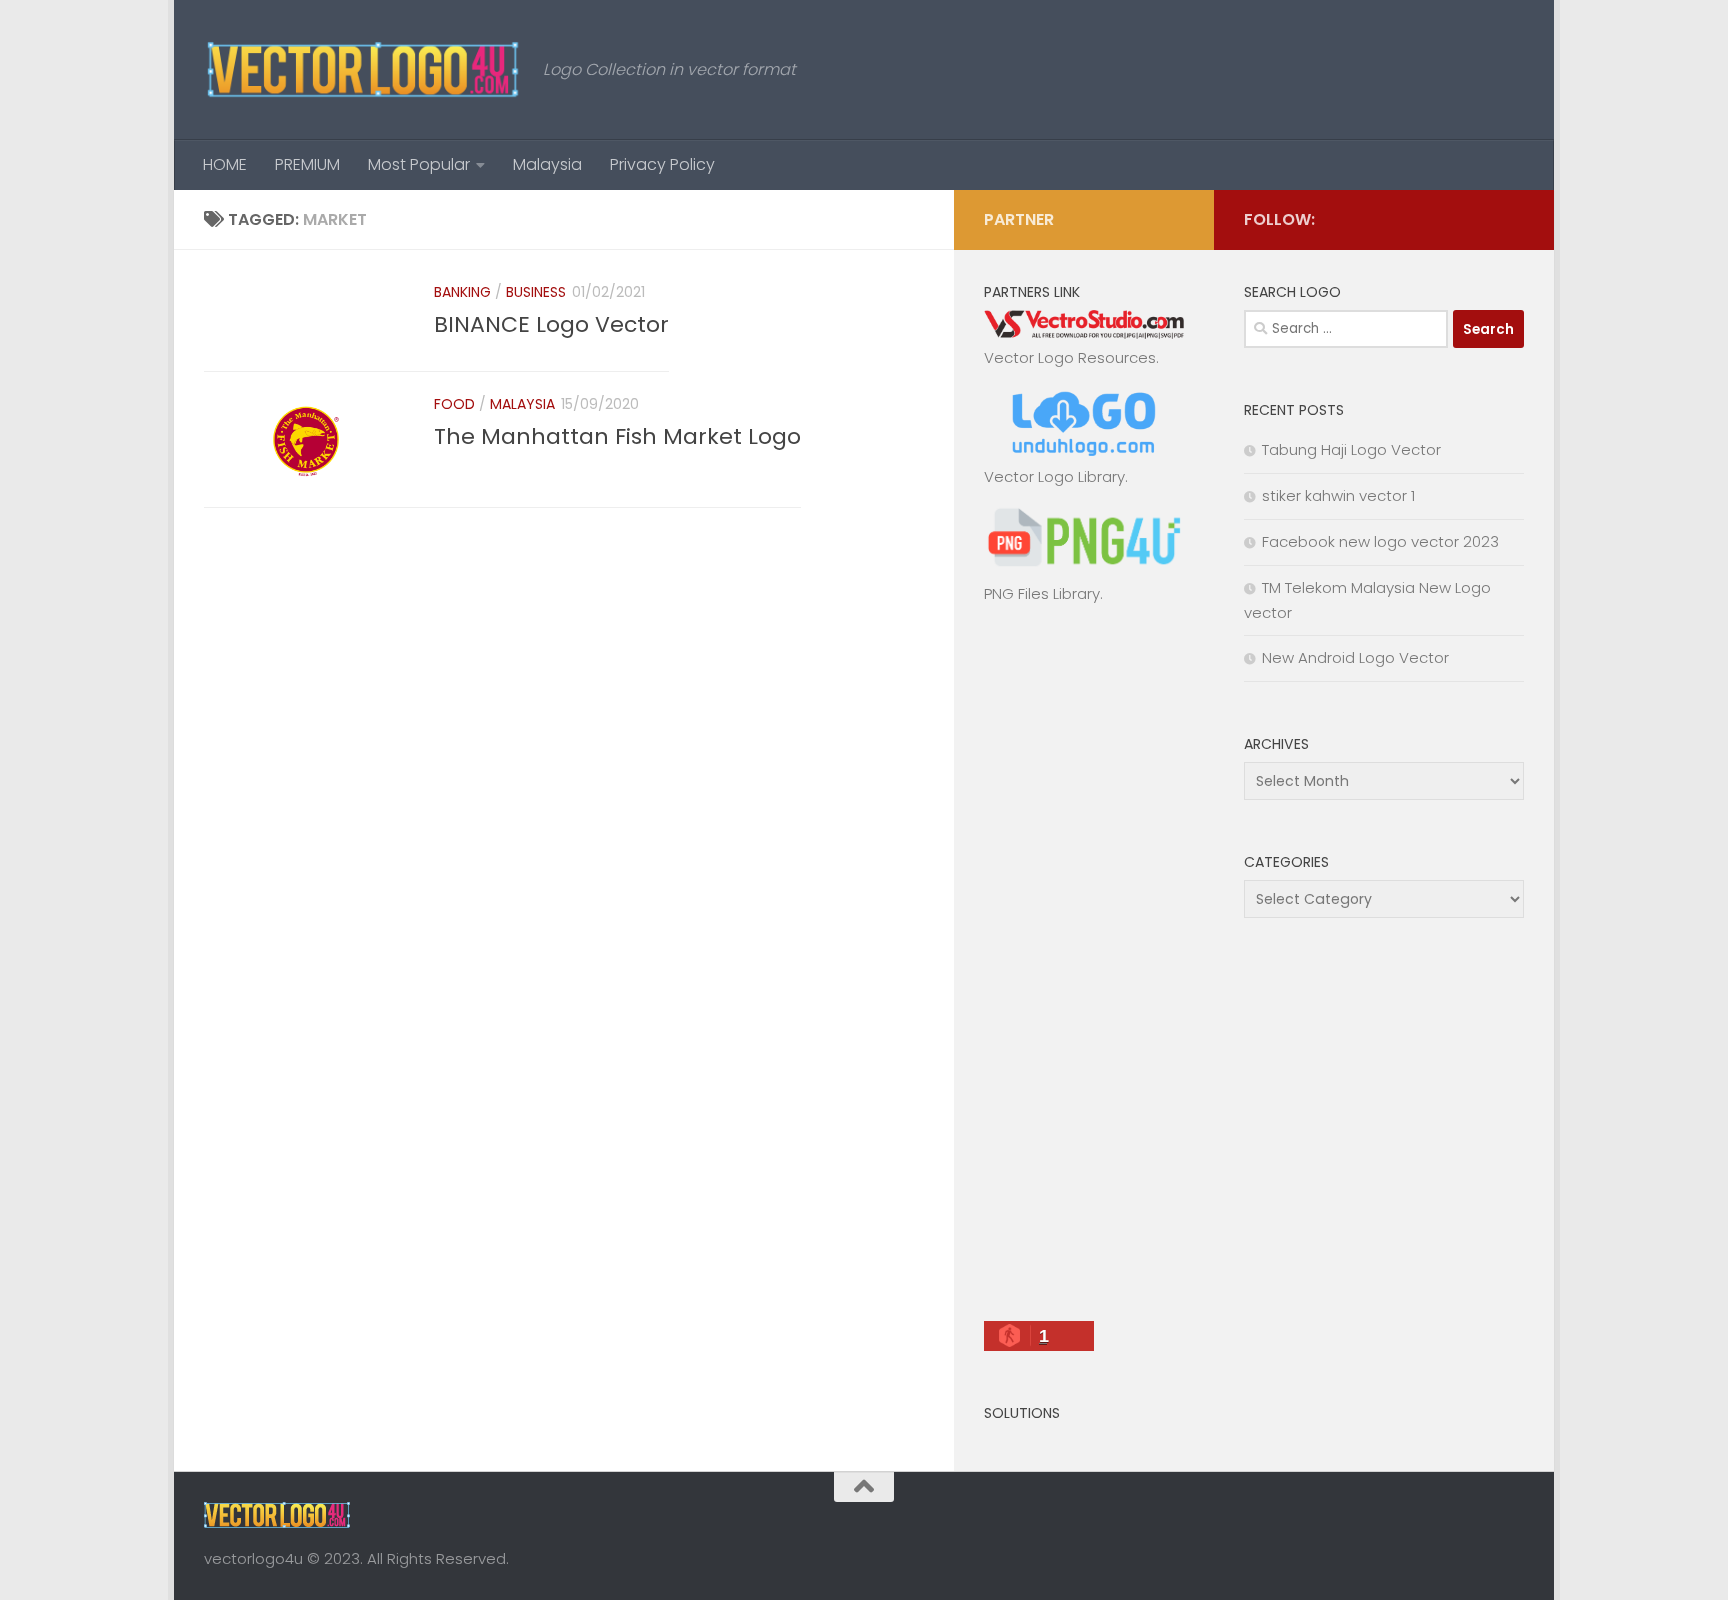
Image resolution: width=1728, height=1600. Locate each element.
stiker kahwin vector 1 (1338, 495)
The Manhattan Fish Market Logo (617, 436)
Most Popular (419, 164)
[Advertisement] (1084, 971)
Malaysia (547, 164)
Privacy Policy (662, 164)
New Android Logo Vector (1355, 657)
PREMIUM (307, 164)
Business (536, 292)
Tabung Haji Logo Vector (1351, 449)
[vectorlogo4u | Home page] (363, 70)
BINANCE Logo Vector (551, 324)
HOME (225, 164)
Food (454, 404)
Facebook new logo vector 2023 (1380, 541)
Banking (462, 292)
